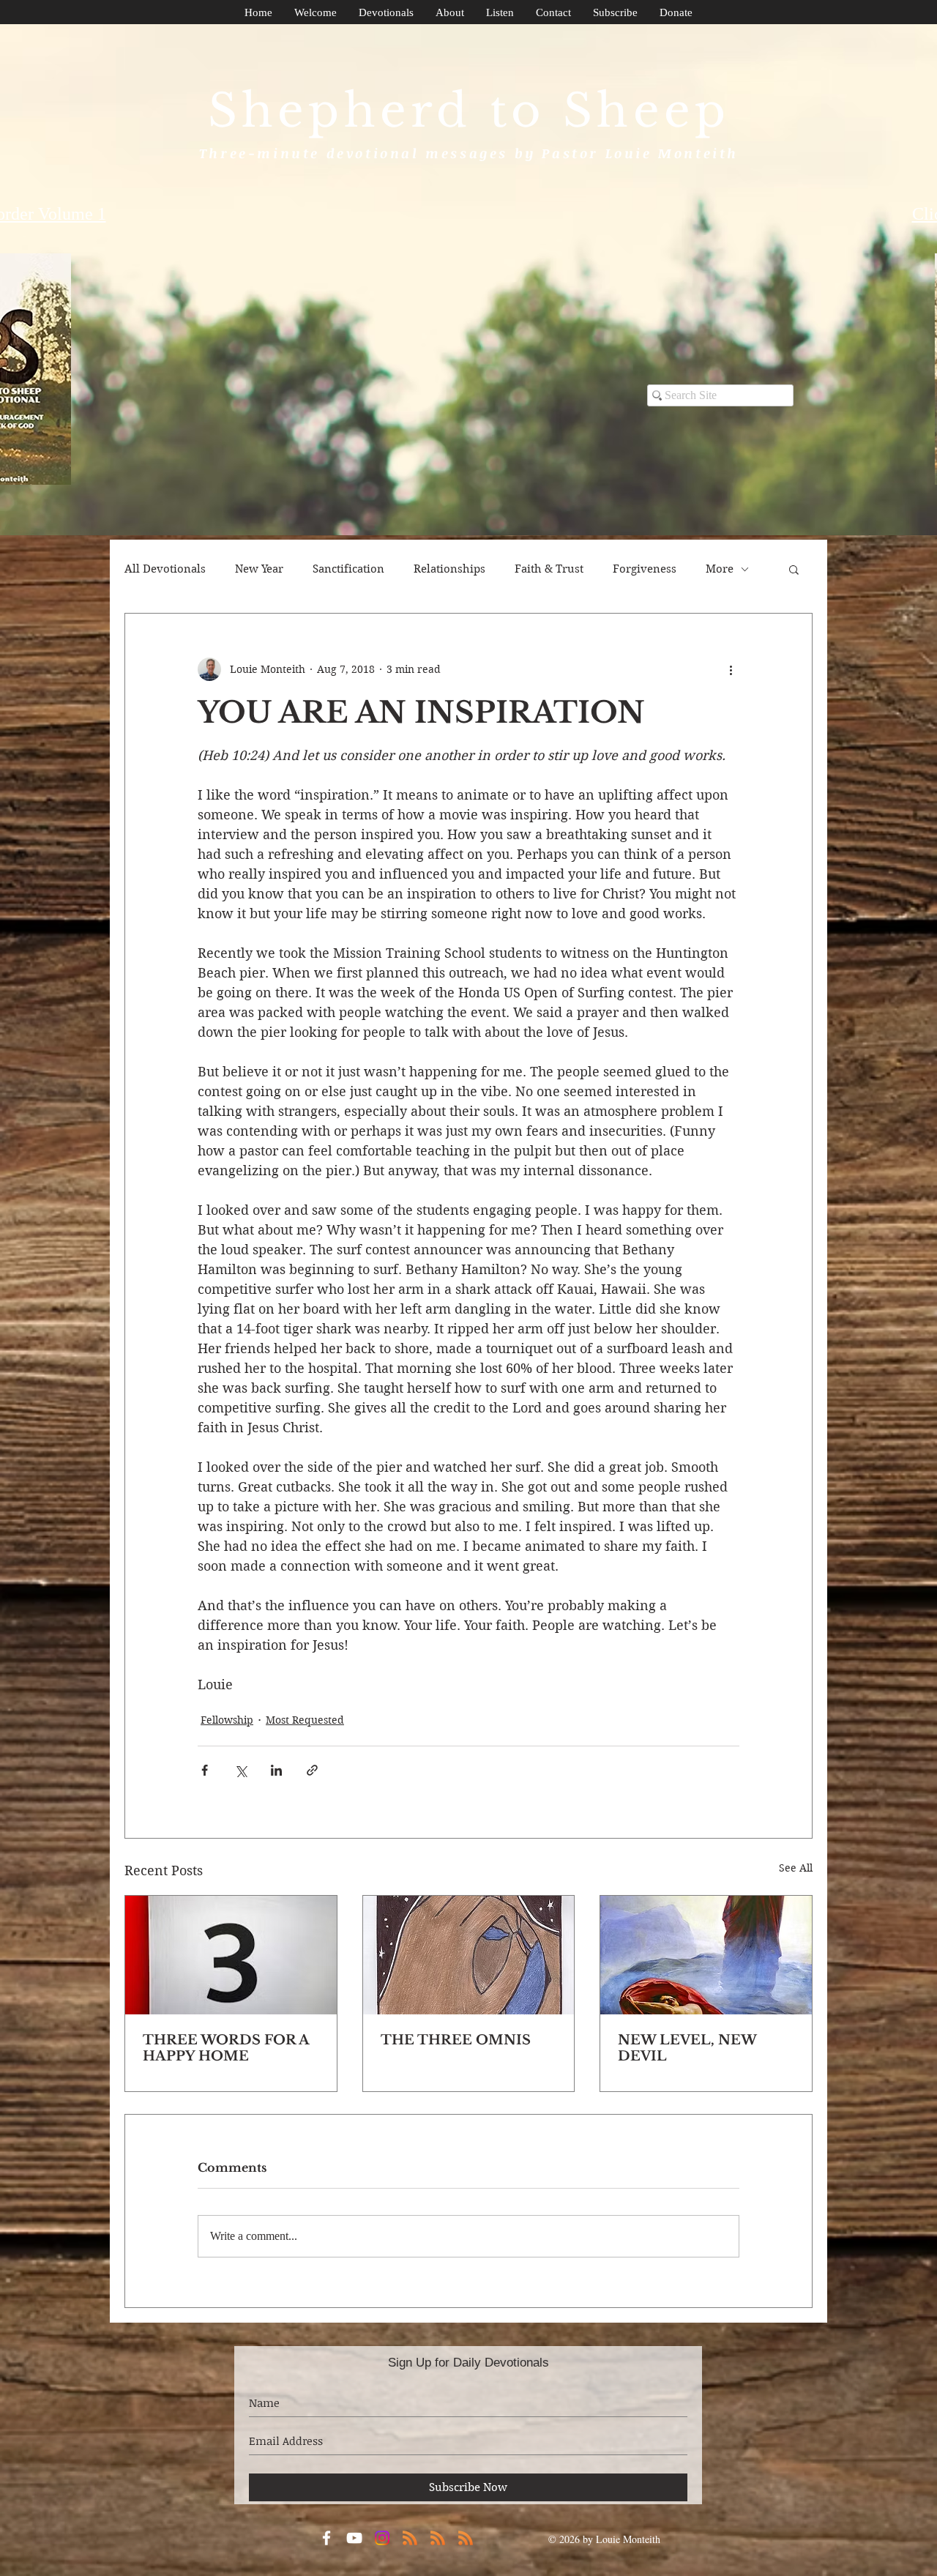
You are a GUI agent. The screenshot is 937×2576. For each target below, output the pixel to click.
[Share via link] (312, 1770)
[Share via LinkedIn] (276, 1770)
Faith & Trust (549, 569)
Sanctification (348, 569)
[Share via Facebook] (205, 1770)
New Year (259, 569)
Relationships (449, 569)
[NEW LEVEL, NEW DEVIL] (706, 1955)
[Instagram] (382, 2538)
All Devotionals (165, 569)
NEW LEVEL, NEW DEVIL (687, 2048)
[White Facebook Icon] (326, 2538)
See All (796, 1868)
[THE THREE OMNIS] (469, 1955)
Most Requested (305, 1720)
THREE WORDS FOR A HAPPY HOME (226, 2048)
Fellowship (227, 1720)
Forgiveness (645, 569)
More (720, 569)
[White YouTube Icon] (354, 2538)
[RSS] (410, 2538)
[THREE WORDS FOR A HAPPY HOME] (231, 1955)
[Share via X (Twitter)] (240, 1770)
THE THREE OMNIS (456, 2040)
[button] (794, 569)
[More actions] (731, 669)
